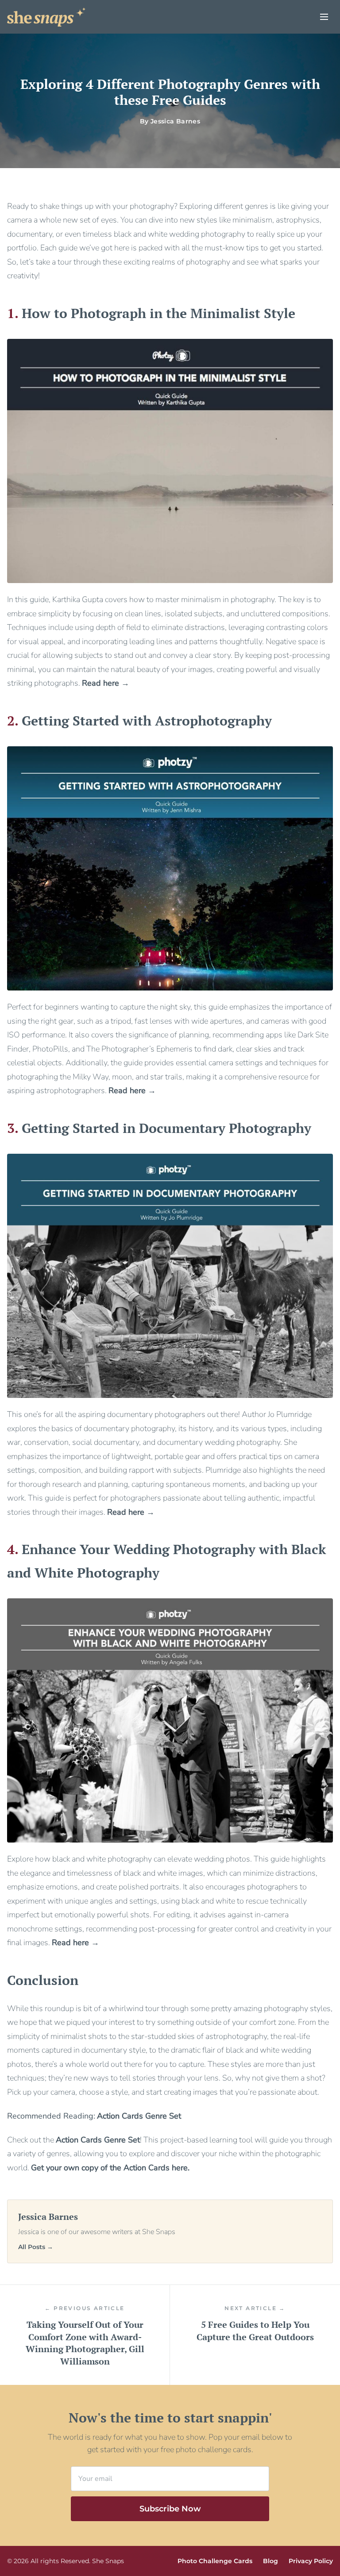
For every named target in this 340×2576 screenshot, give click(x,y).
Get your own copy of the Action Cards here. (110, 2168)
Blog (270, 2561)
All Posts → (36, 2247)
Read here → (106, 683)
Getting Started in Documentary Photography (166, 1128)
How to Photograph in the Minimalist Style (158, 313)
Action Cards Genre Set (98, 2140)
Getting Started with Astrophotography (147, 721)
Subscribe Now (170, 2509)
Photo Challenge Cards (215, 2561)
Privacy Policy (311, 2561)
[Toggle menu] (324, 17)
